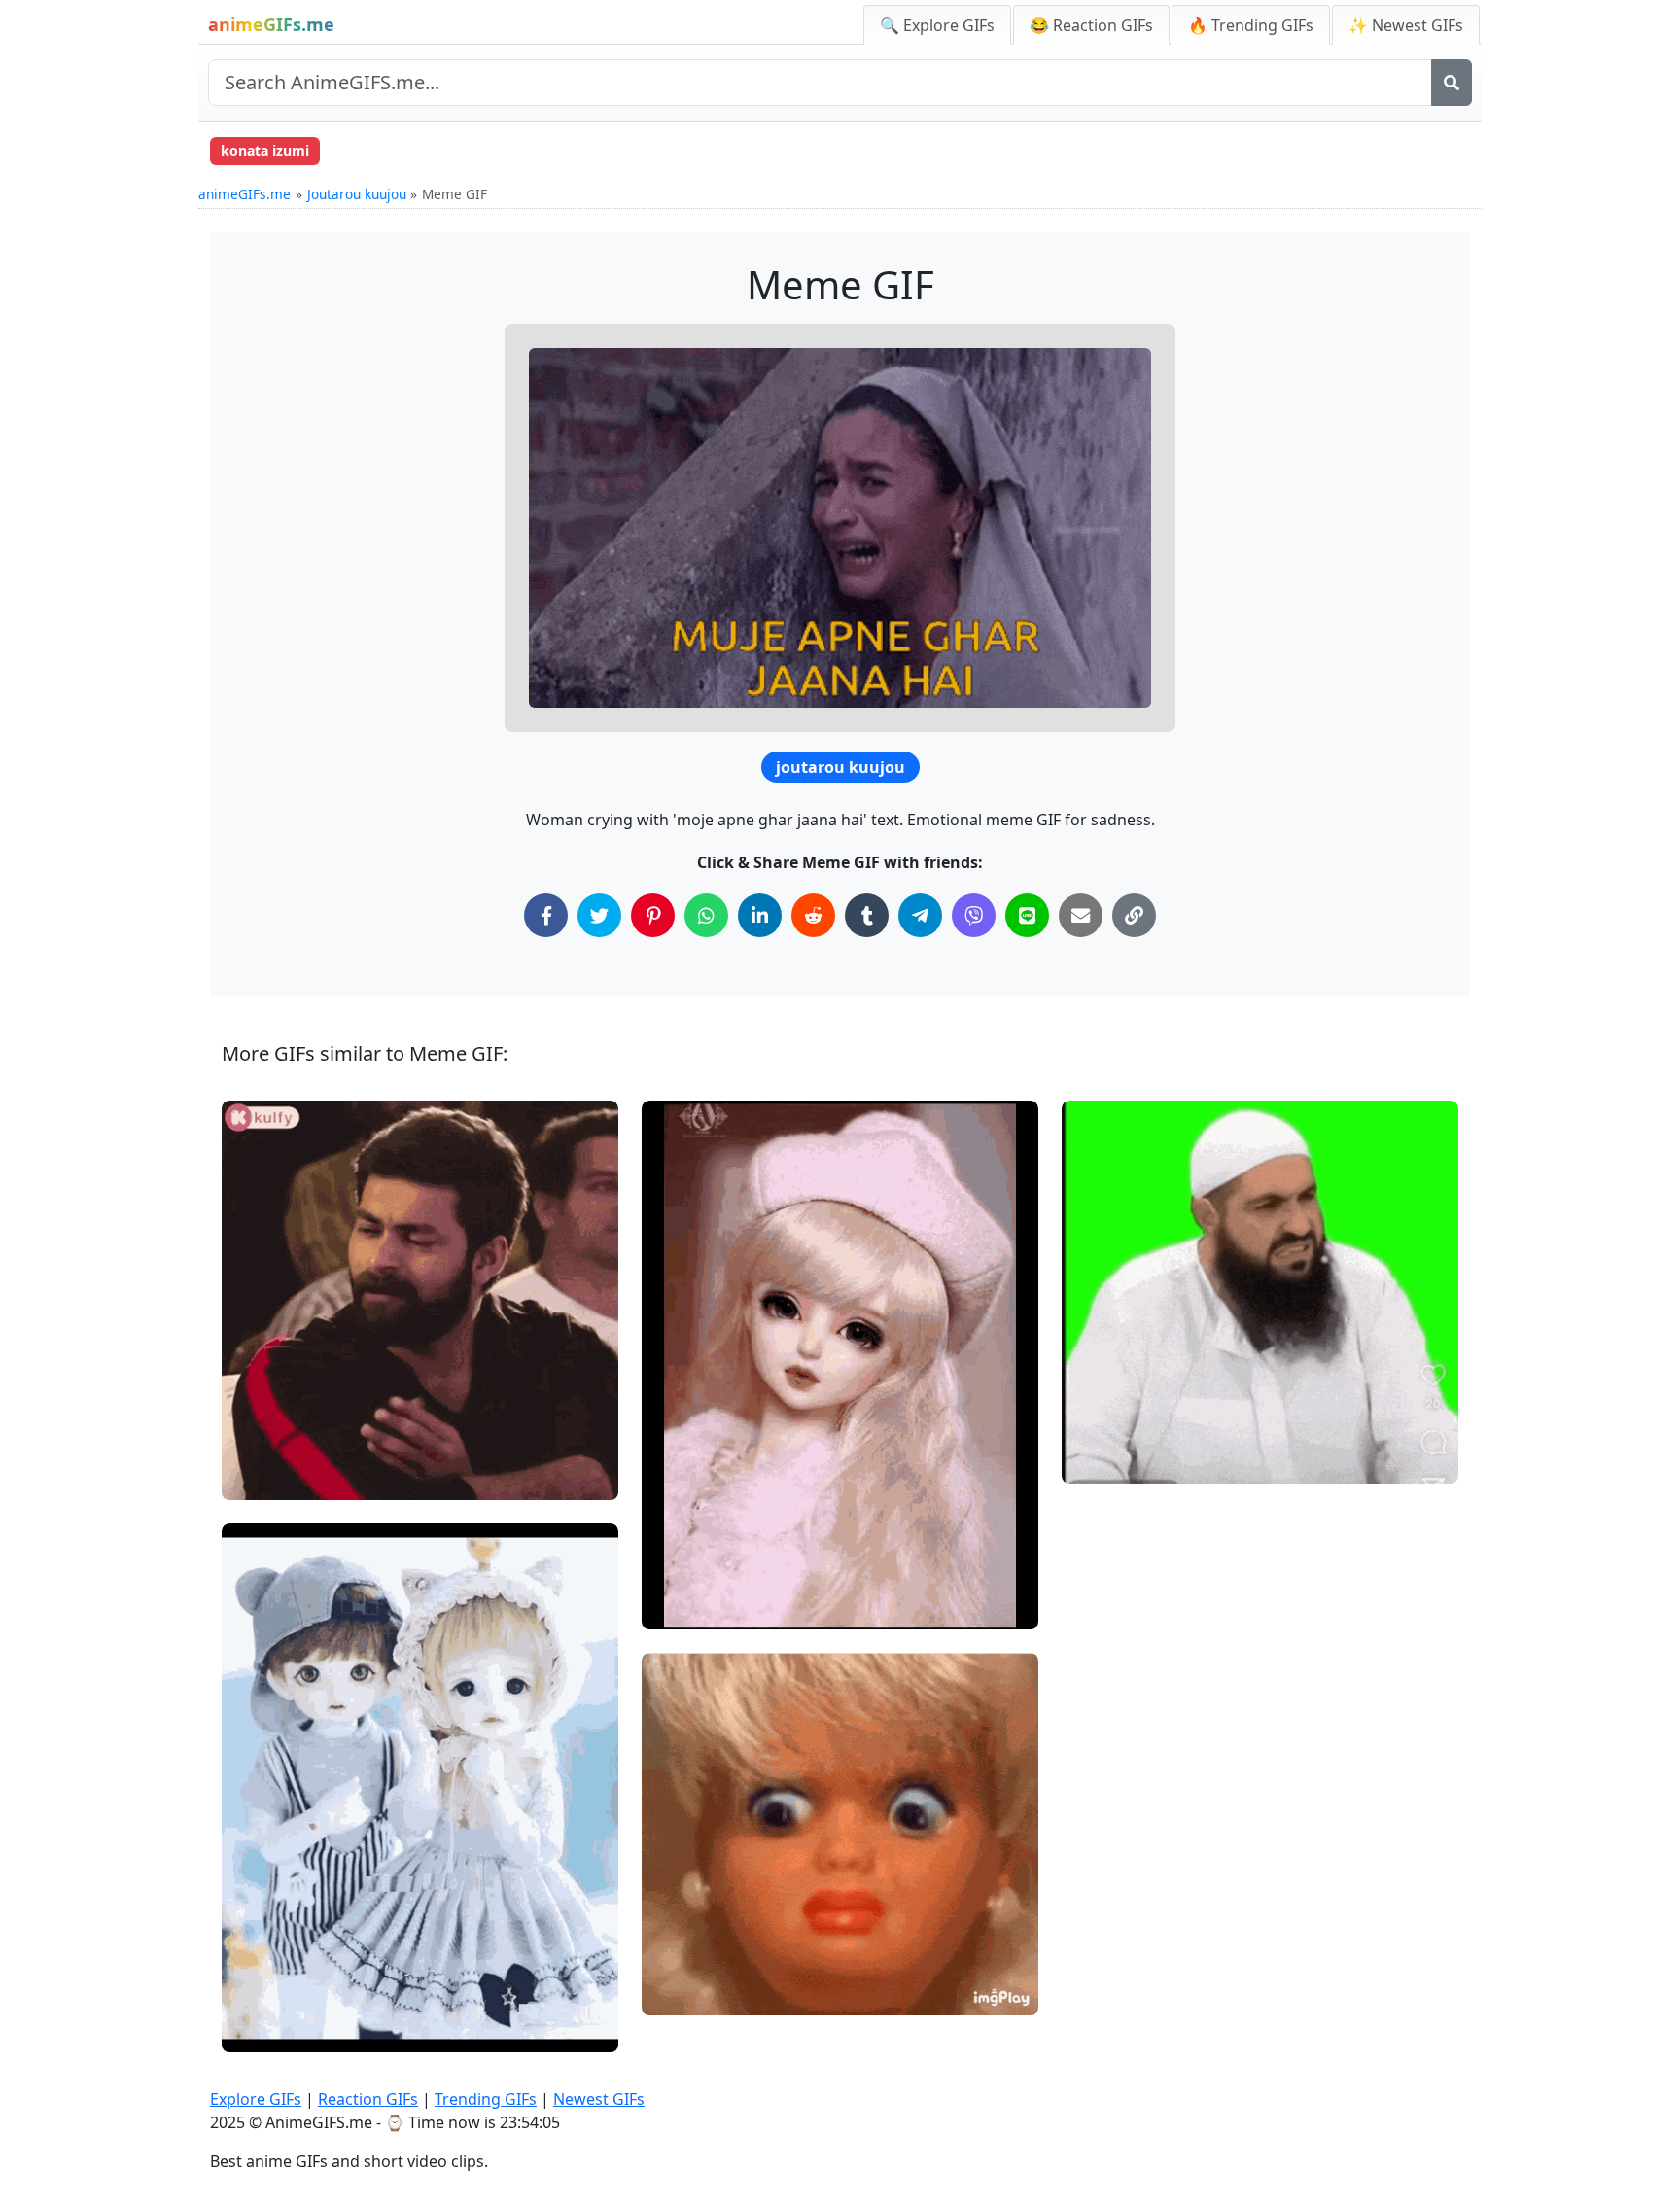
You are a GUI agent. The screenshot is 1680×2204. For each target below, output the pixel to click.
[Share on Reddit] (813, 915)
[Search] (1452, 83)
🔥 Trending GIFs (1251, 25)
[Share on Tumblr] (867, 915)
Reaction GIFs (368, 2099)
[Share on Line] (1027, 915)
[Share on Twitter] (599, 915)
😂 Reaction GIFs (1091, 25)
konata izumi (265, 150)
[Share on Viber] (974, 915)
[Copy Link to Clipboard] (1134, 915)
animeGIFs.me (245, 194)
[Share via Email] (1081, 915)
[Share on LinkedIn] (760, 915)
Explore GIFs (256, 2099)
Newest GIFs (599, 2099)
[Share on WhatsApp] (706, 915)
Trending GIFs (486, 2099)
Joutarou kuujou (357, 194)
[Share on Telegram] (920, 915)
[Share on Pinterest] (653, 915)
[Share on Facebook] (546, 915)
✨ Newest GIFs (1406, 25)
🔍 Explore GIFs (937, 25)
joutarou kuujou (840, 767)
